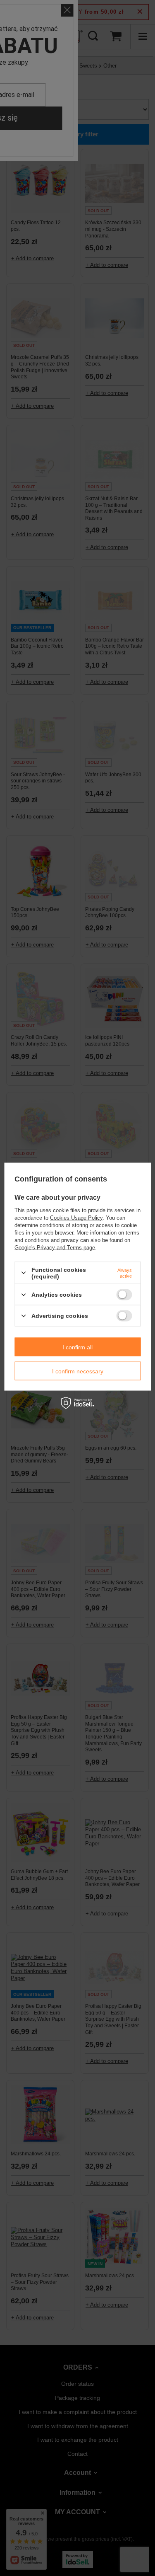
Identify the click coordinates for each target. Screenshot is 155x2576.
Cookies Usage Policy (76, 1217)
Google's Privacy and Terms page (55, 1247)
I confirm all (77, 1347)
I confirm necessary (78, 1371)
